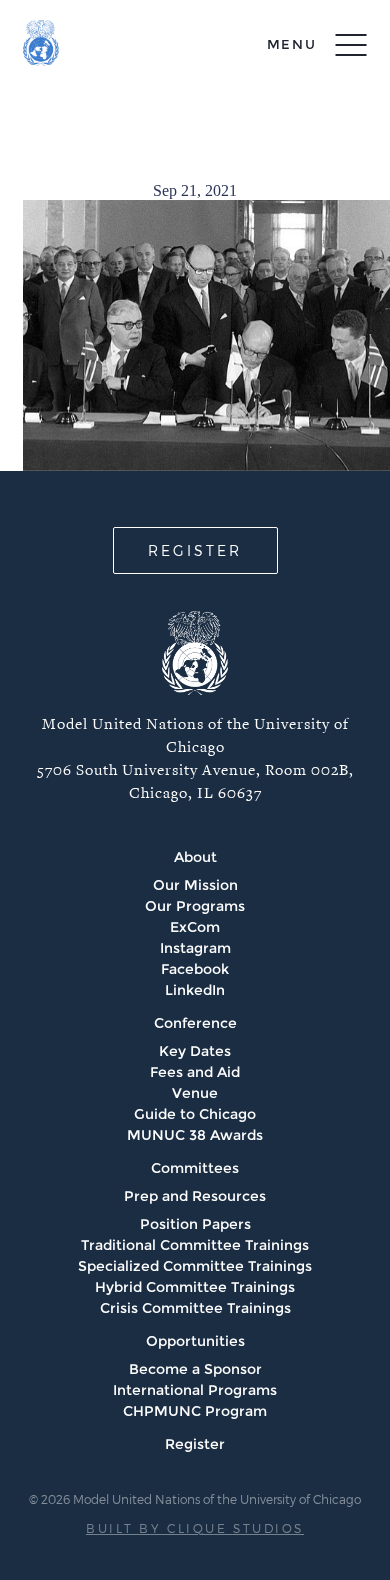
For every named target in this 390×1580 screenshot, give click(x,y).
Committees (195, 1168)
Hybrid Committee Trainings (195, 1287)
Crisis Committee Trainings (195, 1308)
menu (292, 44)
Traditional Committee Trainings (195, 1245)
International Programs (195, 1390)
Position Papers (195, 1224)
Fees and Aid (195, 1072)
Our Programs (195, 906)
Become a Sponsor (195, 1369)
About (195, 857)
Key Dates (195, 1051)
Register (195, 1444)
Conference (195, 1023)
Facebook (195, 969)
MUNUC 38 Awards (195, 1135)
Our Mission (195, 885)
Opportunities (195, 1341)
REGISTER (195, 550)
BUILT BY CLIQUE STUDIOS (195, 1528)
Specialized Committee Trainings (195, 1266)
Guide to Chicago (195, 1114)
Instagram (195, 948)
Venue (195, 1093)
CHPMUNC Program (195, 1411)
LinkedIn (195, 990)
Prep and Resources (195, 1196)
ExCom (195, 927)
